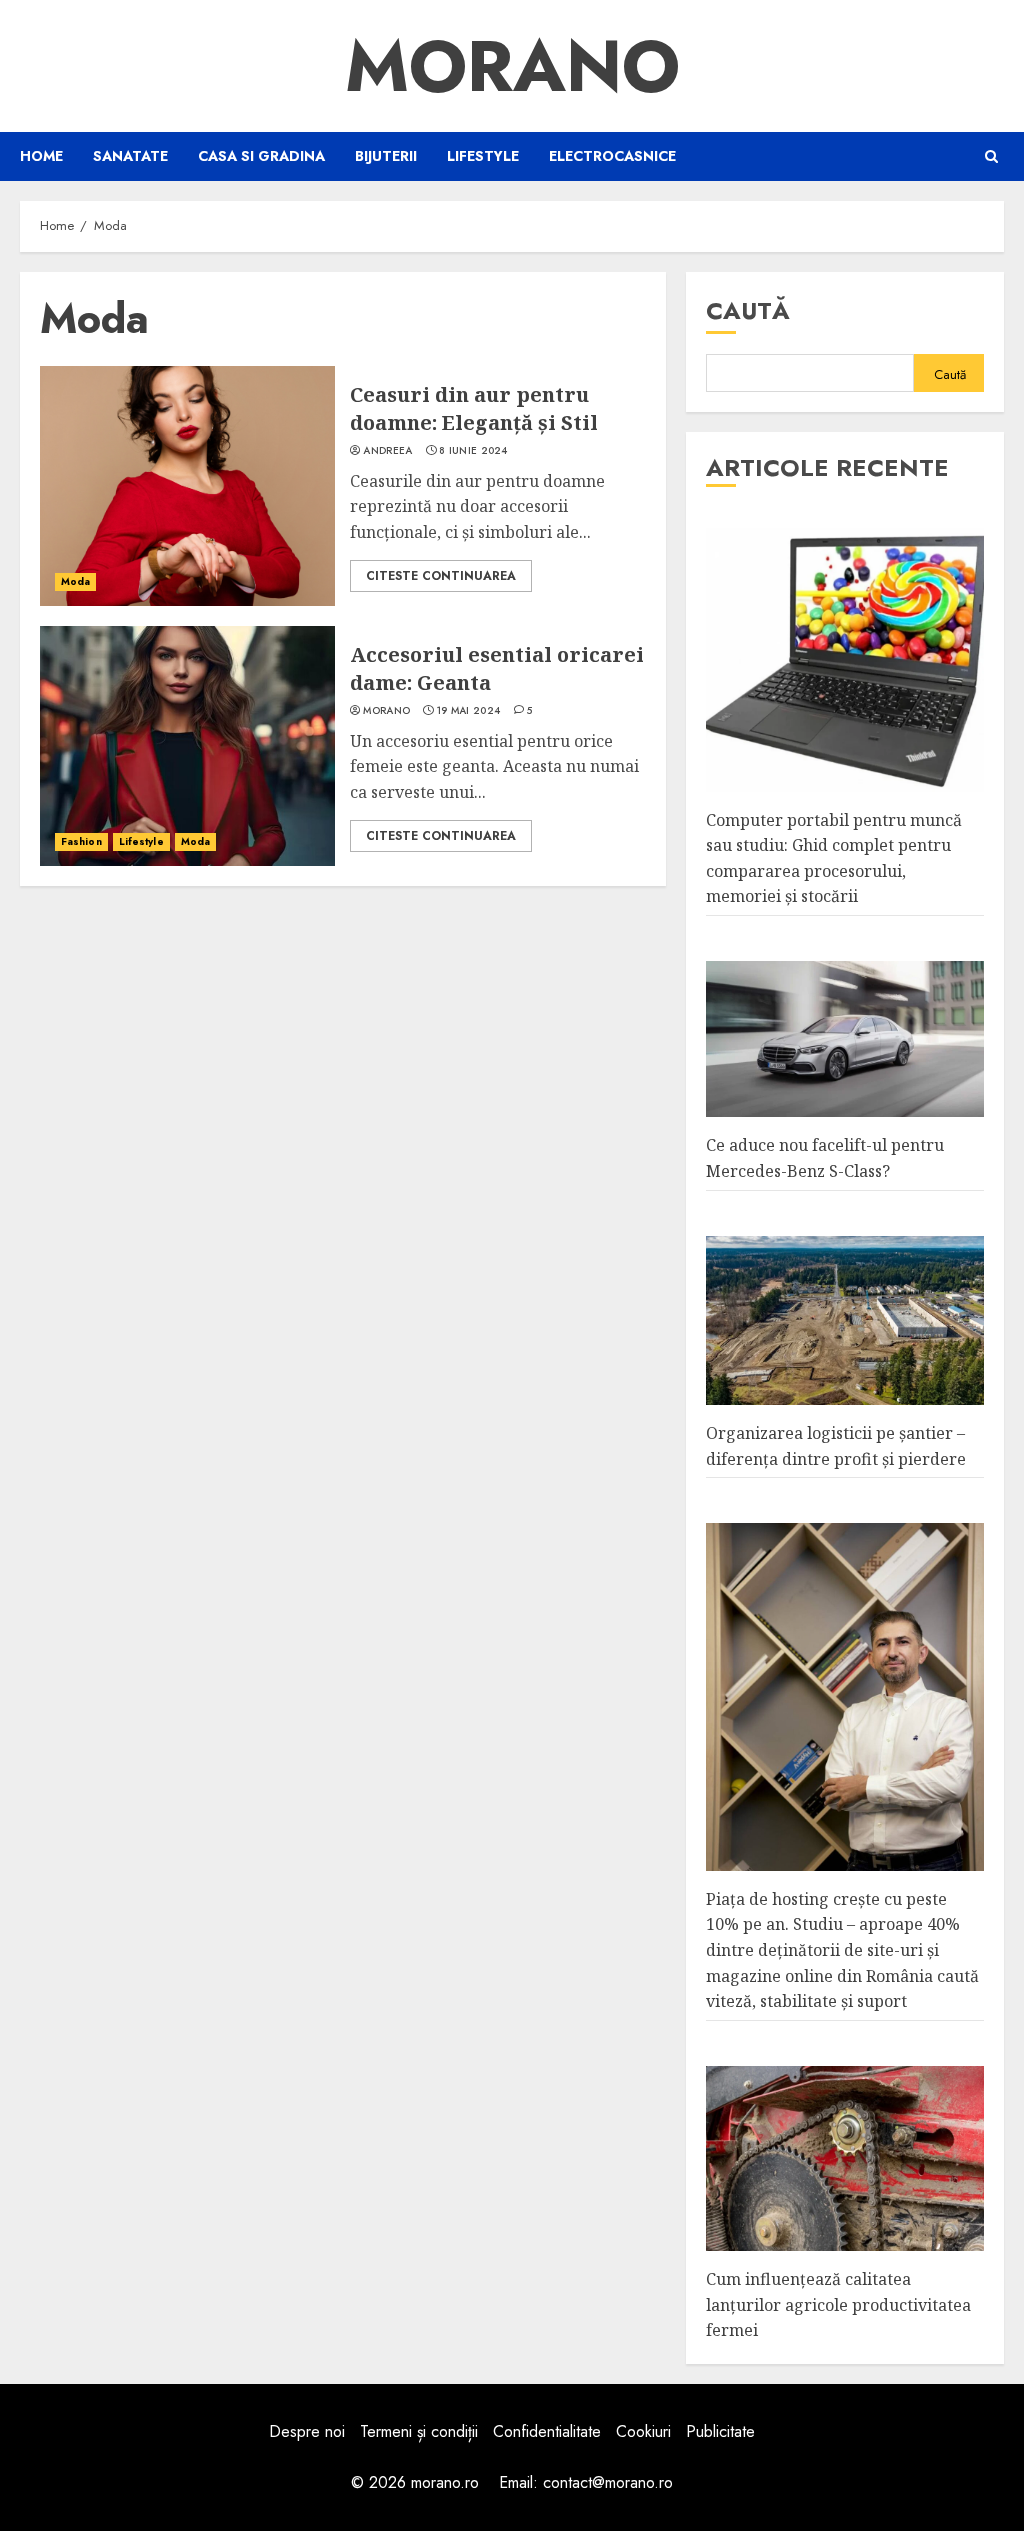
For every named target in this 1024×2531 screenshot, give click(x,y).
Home (41, 156)
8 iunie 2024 (473, 451)
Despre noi (307, 2431)
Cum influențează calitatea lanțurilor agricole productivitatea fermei (838, 2304)
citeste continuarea (441, 576)
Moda (75, 581)
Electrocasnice (612, 156)
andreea (387, 451)
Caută (748, 310)
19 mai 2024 (468, 711)
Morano (512, 66)
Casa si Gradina (261, 156)
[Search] (991, 156)
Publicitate (720, 2431)
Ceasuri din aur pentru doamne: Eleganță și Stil (474, 408)
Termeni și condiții (419, 2431)
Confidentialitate (547, 2431)
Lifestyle (483, 156)
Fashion (81, 841)
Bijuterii (386, 156)
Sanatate (130, 156)
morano (386, 711)
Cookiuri (643, 2431)
